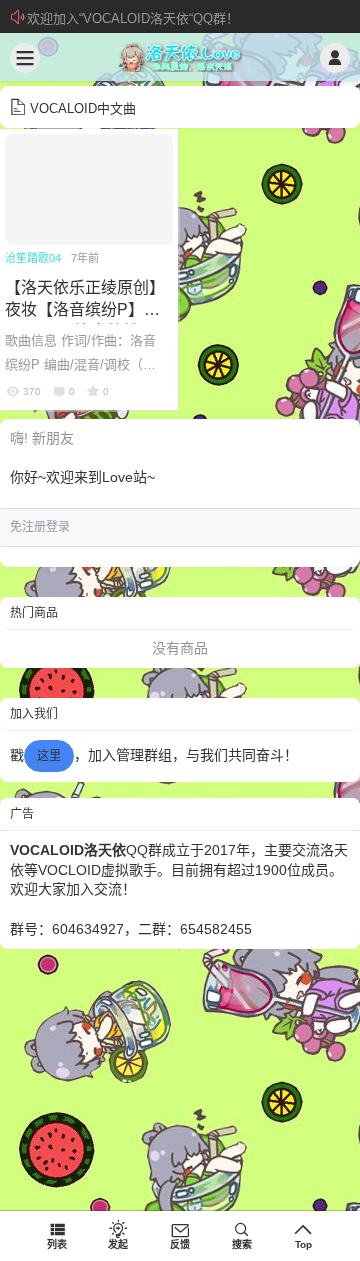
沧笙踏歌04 (33, 258)
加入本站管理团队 (79, 18)
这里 (49, 756)
